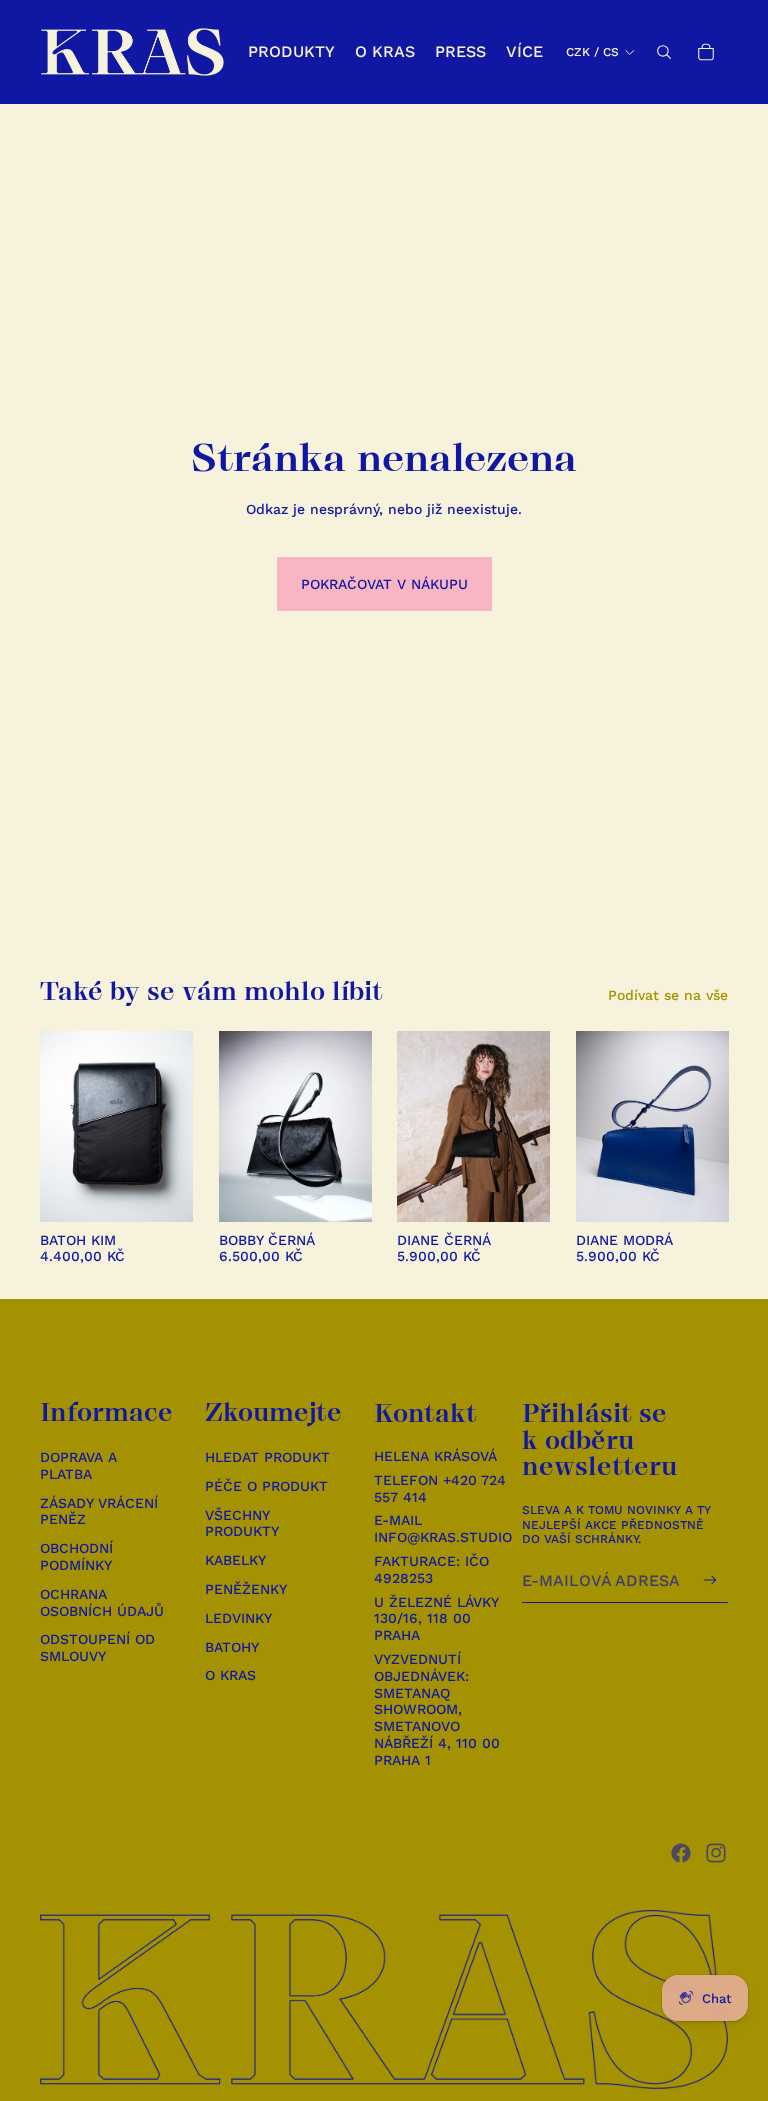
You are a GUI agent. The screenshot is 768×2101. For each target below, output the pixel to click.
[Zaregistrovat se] (710, 1580)
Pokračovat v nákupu (384, 584)
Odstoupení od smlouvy (97, 1647)
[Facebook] (681, 1853)
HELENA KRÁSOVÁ (435, 1456)
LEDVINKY (238, 1618)
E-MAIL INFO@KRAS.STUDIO (443, 1528)
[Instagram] (716, 1853)
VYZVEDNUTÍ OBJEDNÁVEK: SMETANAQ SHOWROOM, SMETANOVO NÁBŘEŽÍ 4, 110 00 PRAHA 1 (437, 1709)
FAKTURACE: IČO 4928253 (431, 1569)
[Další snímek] (176, 1126)
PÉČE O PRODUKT (266, 1486)
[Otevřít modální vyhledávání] (664, 52)
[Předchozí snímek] (55, 1126)
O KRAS (230, 1675)
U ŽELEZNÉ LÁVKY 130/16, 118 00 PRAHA (436, 1619)
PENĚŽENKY (246, 1589)
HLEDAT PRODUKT (267, 1457)
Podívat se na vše (668, 995)
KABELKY (235, 1560)
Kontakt (425, 1413)
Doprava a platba (78, 1465)
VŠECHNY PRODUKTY (242, 1523)
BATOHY (232, 1647)
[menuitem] (524, 52)
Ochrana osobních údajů (102, 1602)
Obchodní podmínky (76, 1556)
